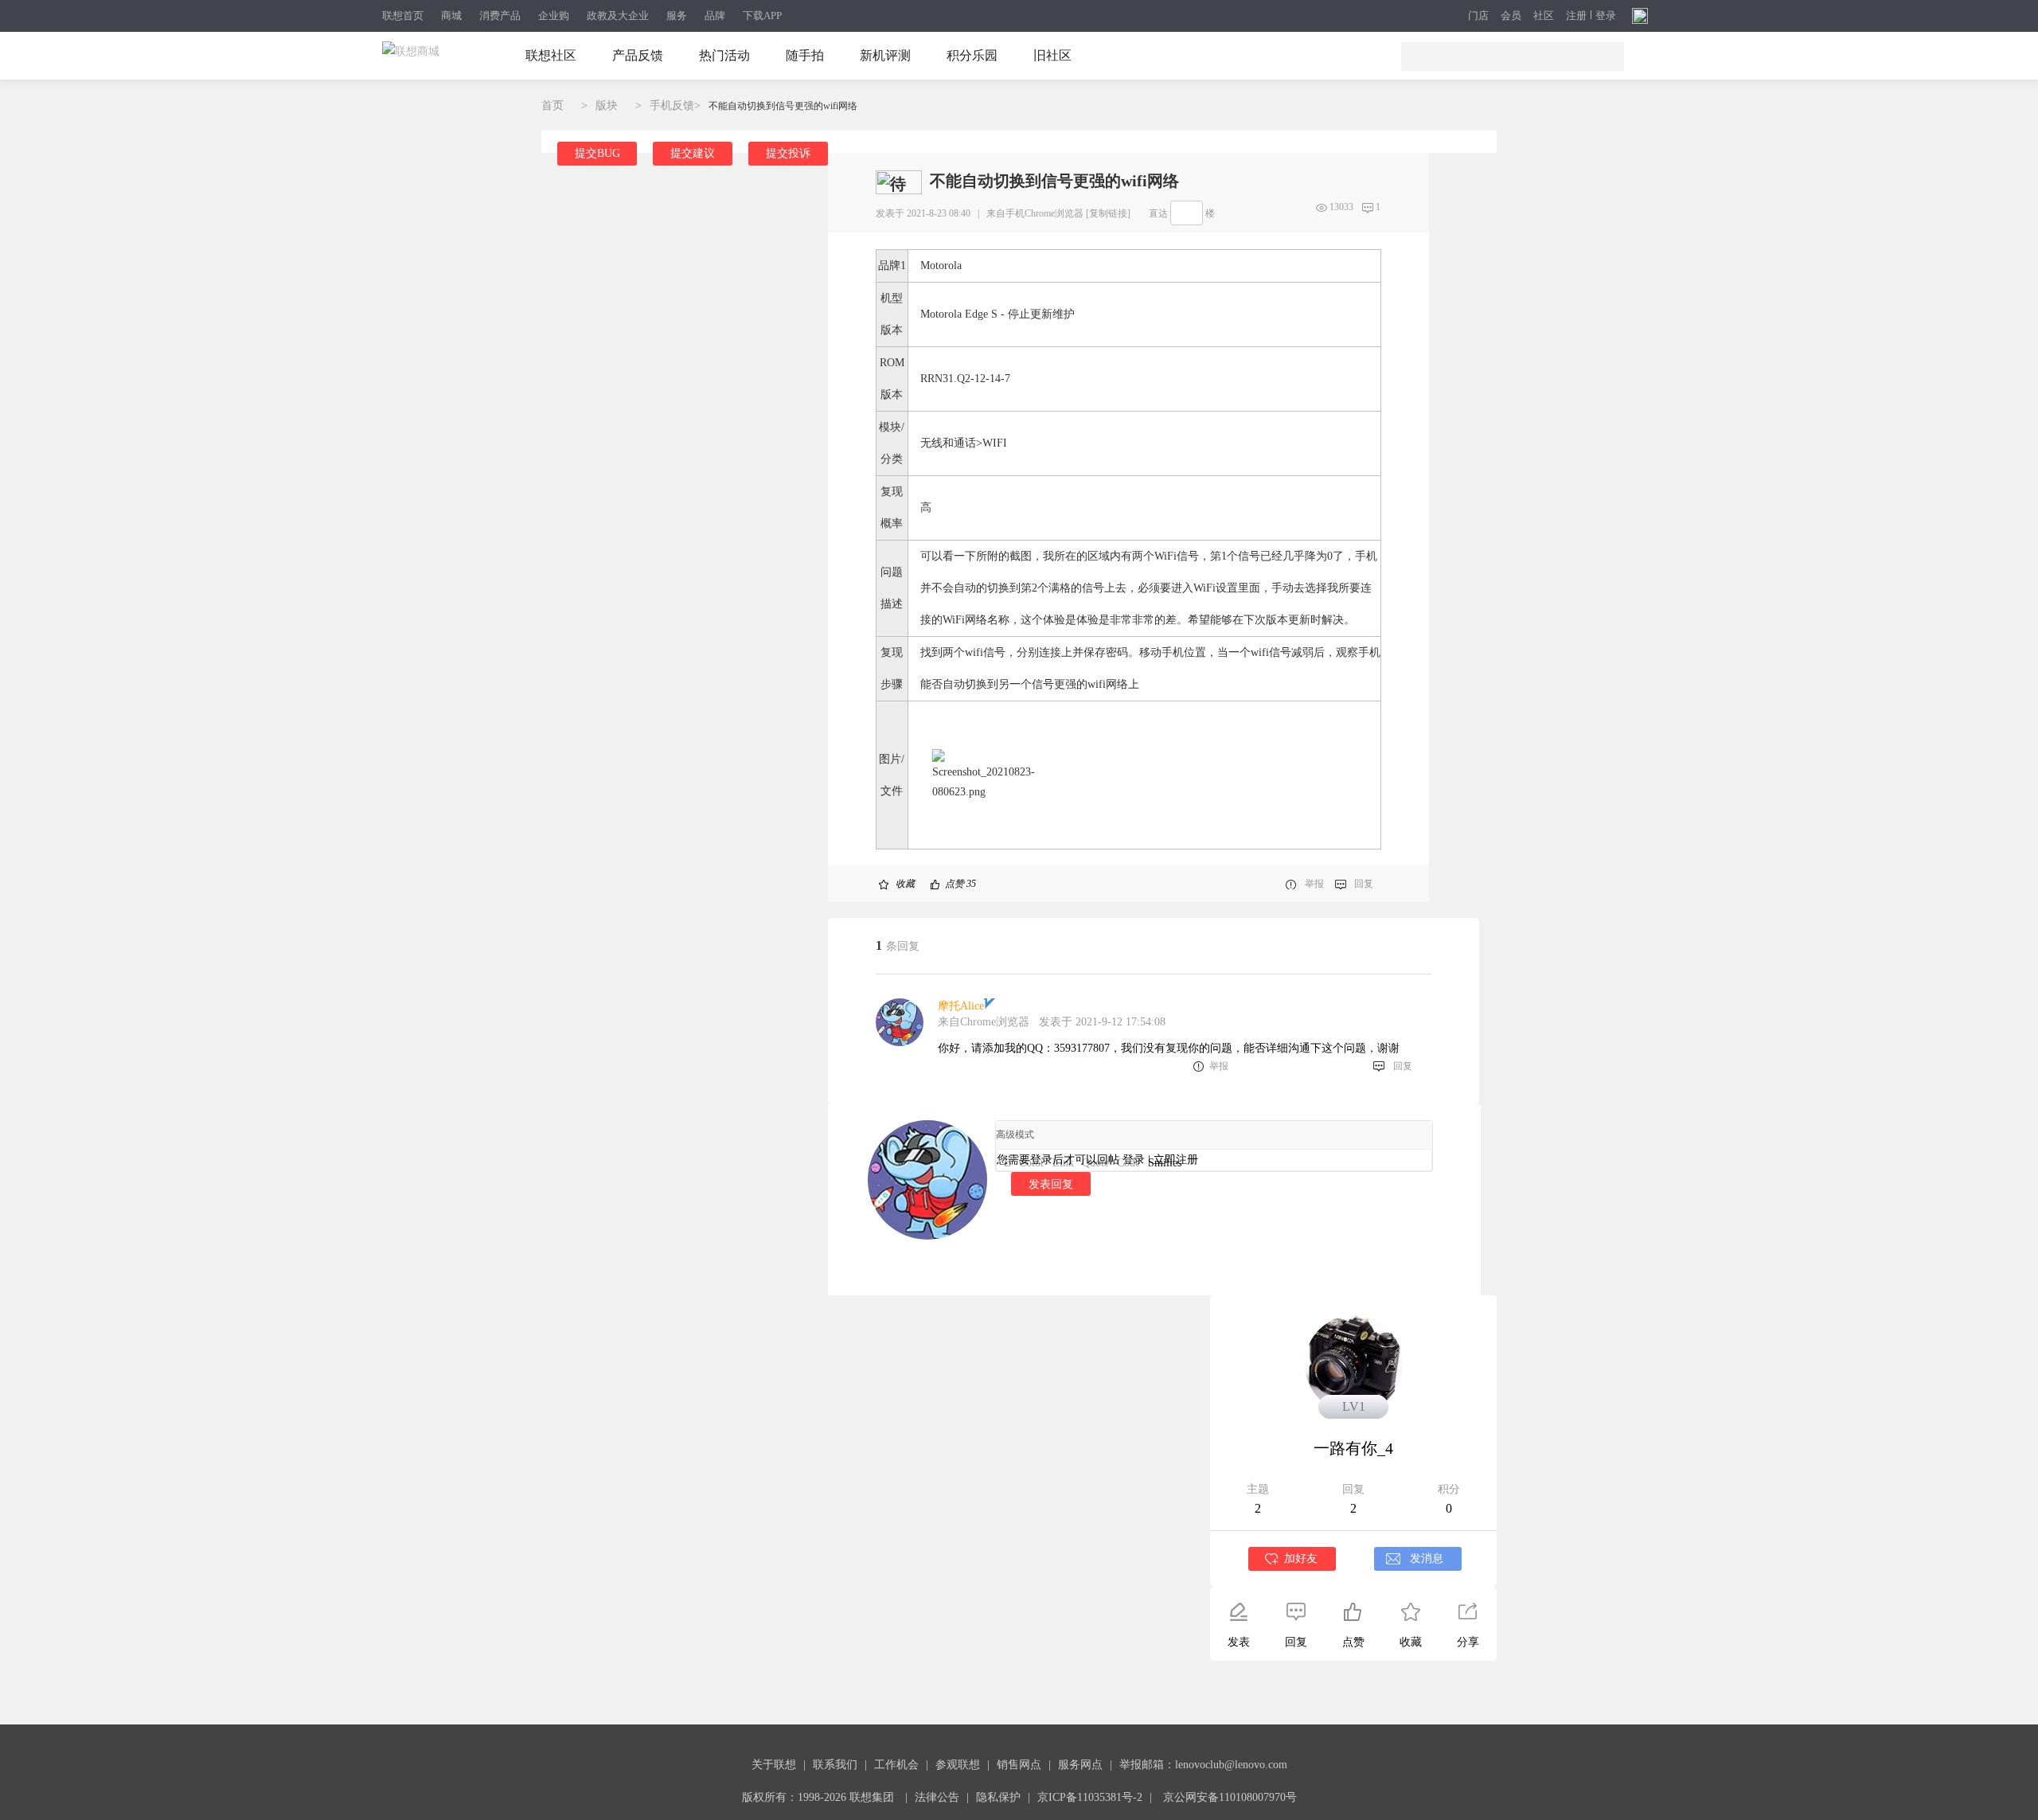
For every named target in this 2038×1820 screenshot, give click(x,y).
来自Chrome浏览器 (984, 1022)
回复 (1364, 884)
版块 (607, 105)
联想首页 (403, 16)
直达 (1158, 213)
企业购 (554, 16)
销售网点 (1019, 1765)
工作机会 (896, 1765)
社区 (1544, 16)
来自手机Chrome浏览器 (1035, 213)
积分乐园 (972, 55)
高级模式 (1015, 1135)
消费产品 (500, 16)
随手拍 (805, 55)
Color (1032, 1163)
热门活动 (724, 55)
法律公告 (937, 1797)
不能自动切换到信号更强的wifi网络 (783, 106)
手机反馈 (672, 105)
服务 (677, 16)
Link (1063, 1163)
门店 (1478, 16)
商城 (451, 16)
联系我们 (835, 1765)
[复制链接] (1108, 213)
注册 (1576, 16)
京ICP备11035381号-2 (1090, 1797)
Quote (1095, 1163)
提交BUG (597, 153)
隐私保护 (998, 1797)
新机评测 (885, 55)
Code (1128, 1163)
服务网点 (1080, 1765)
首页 (552, 105)
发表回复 (1051, 1184)
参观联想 (958, 1765)
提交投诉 (788, 153)
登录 (1606, 16)
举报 (1314, 884)
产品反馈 (638, 55)
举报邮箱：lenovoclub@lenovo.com (1203, 1765)
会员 (1511, 16)
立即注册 (1176, 1160)
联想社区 (551, 55)
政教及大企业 (618, 16)
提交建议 (693, 153)
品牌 (715, 16)
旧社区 (1052, 55)
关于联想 (774, 1765)
